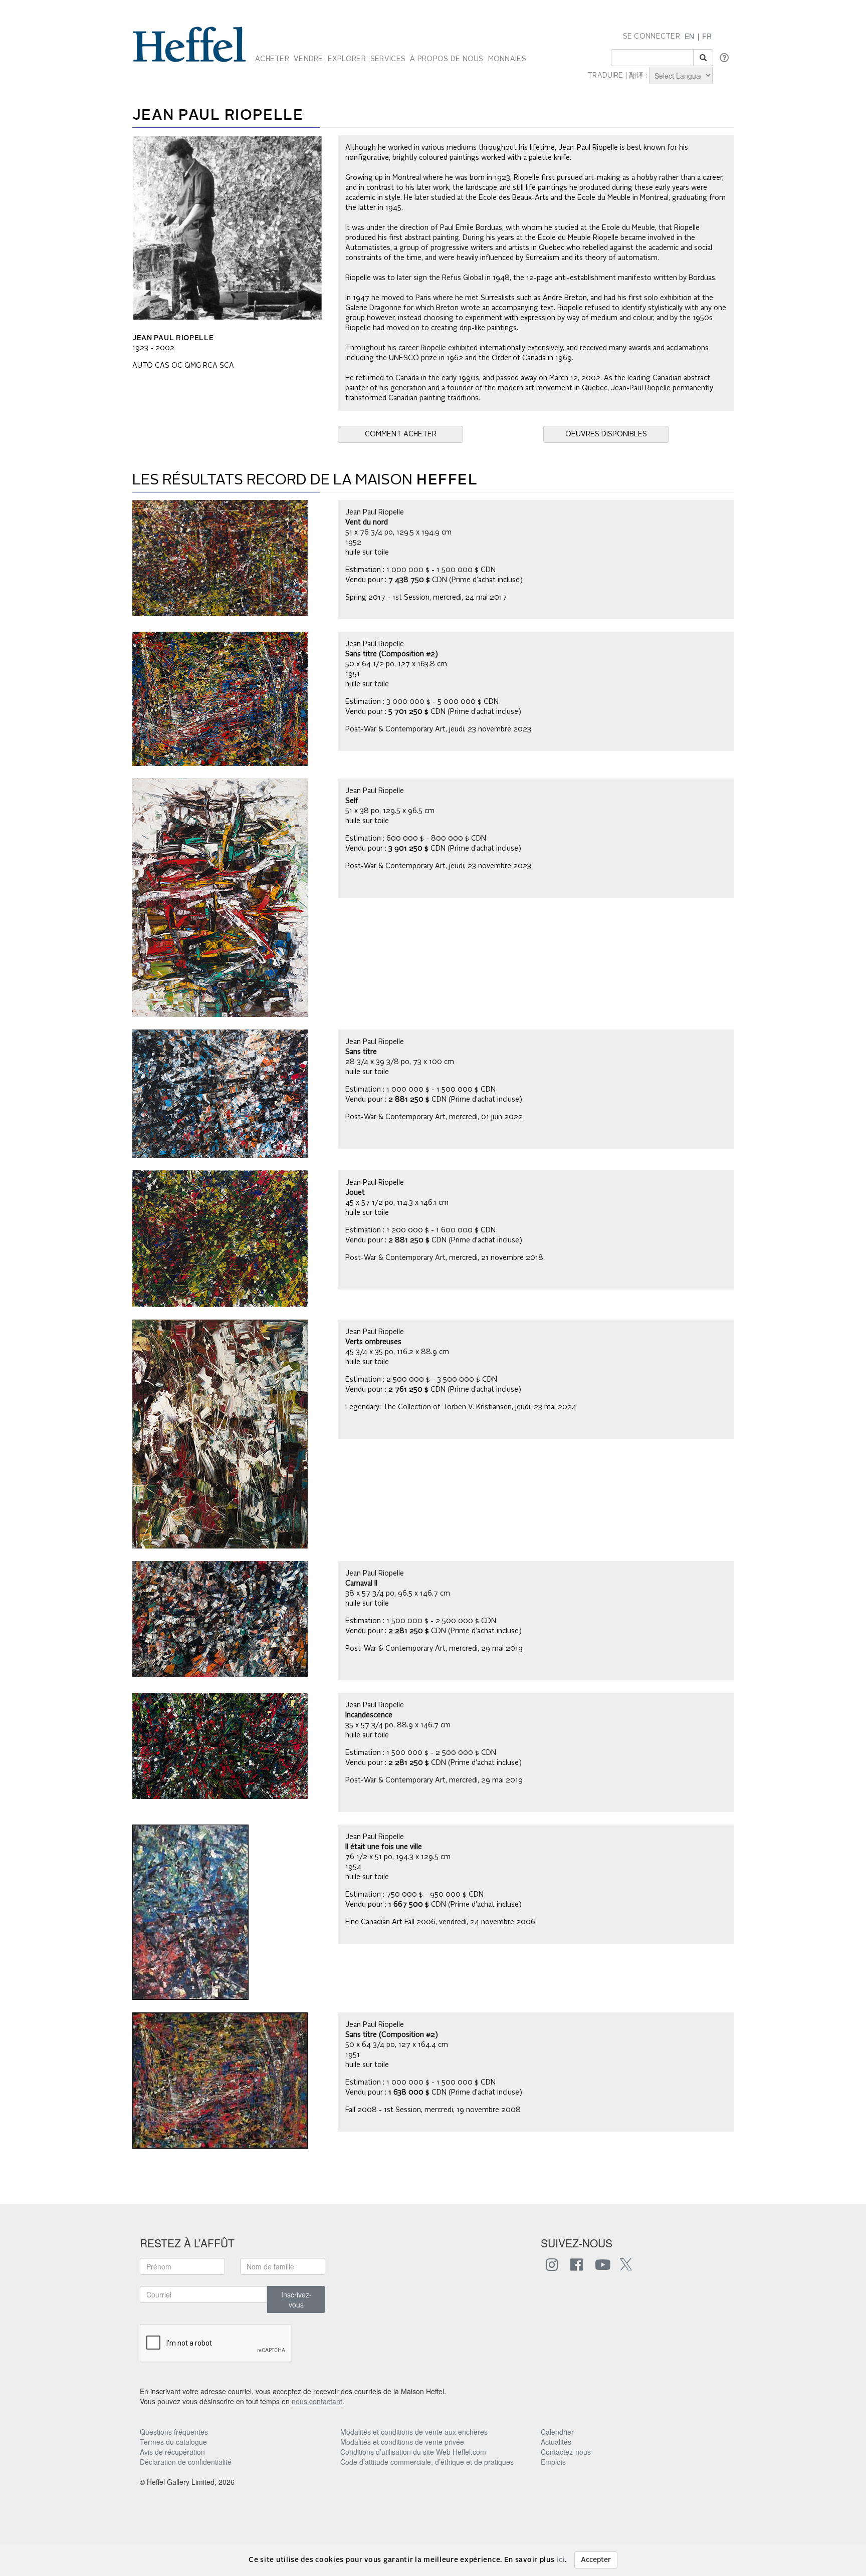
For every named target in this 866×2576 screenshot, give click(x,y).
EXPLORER (347, 59)
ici (561, 2560)
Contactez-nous (566, 2452)
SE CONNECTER (652, 37)
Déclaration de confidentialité (186, 2462)
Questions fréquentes (174, 2432)
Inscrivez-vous (296, 2299)
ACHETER (272, 59)
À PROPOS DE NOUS (447, 59)
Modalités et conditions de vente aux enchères (414, 2432)
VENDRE (308, 59)
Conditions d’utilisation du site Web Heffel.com (413, 2452)
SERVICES (388, 59)
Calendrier (557, 2432)
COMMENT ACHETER (401, 434)
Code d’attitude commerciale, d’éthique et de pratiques (427, 2462)
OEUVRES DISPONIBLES (606, 434)
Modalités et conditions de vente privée (402, 2442)
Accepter (596, 2560)
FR (707, 36)
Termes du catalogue (173, 2442)
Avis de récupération (172, 2452)
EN (689, 36)
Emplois (553, 2462)
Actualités (556, 2442)
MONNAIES (507, 59)
